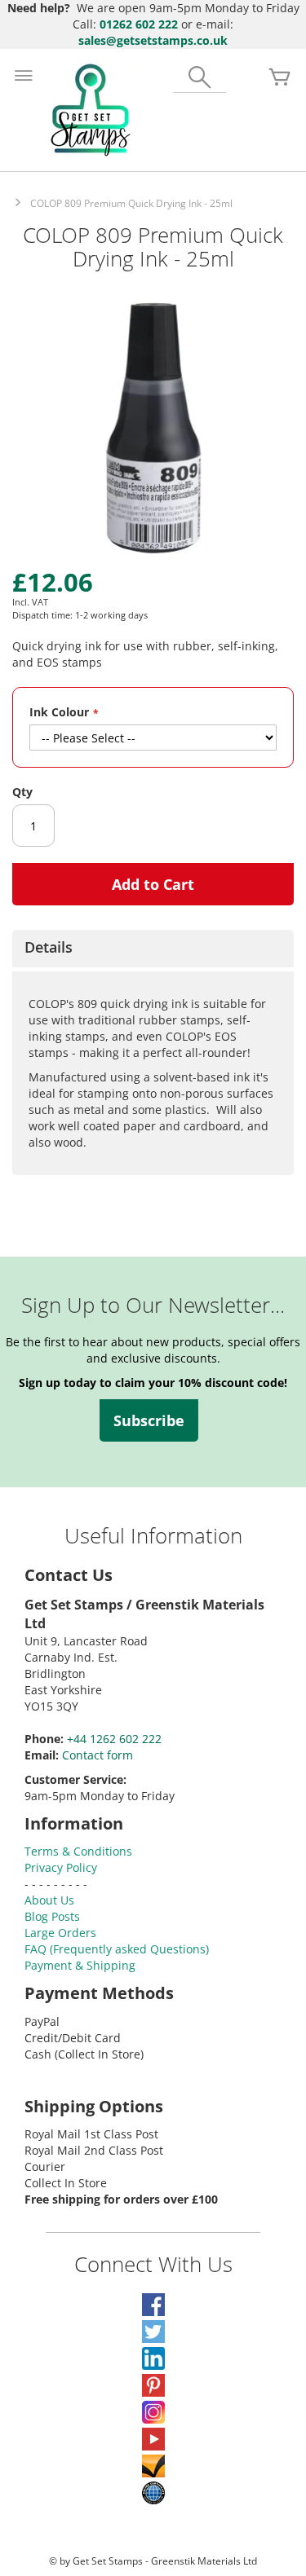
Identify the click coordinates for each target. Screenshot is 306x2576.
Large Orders (60, 1933)
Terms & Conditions (78, 1851)
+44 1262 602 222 (114, 1739)
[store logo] (91, 110)
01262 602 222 (139, 24)
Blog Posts (52, 1916)
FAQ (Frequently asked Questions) (117, 1949)
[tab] (153, 949)
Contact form (98, 1755)
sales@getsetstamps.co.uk (153, 40)
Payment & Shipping (80, 1965)
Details (49, 947)
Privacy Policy (61, 1867)
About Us (49, 1900)
